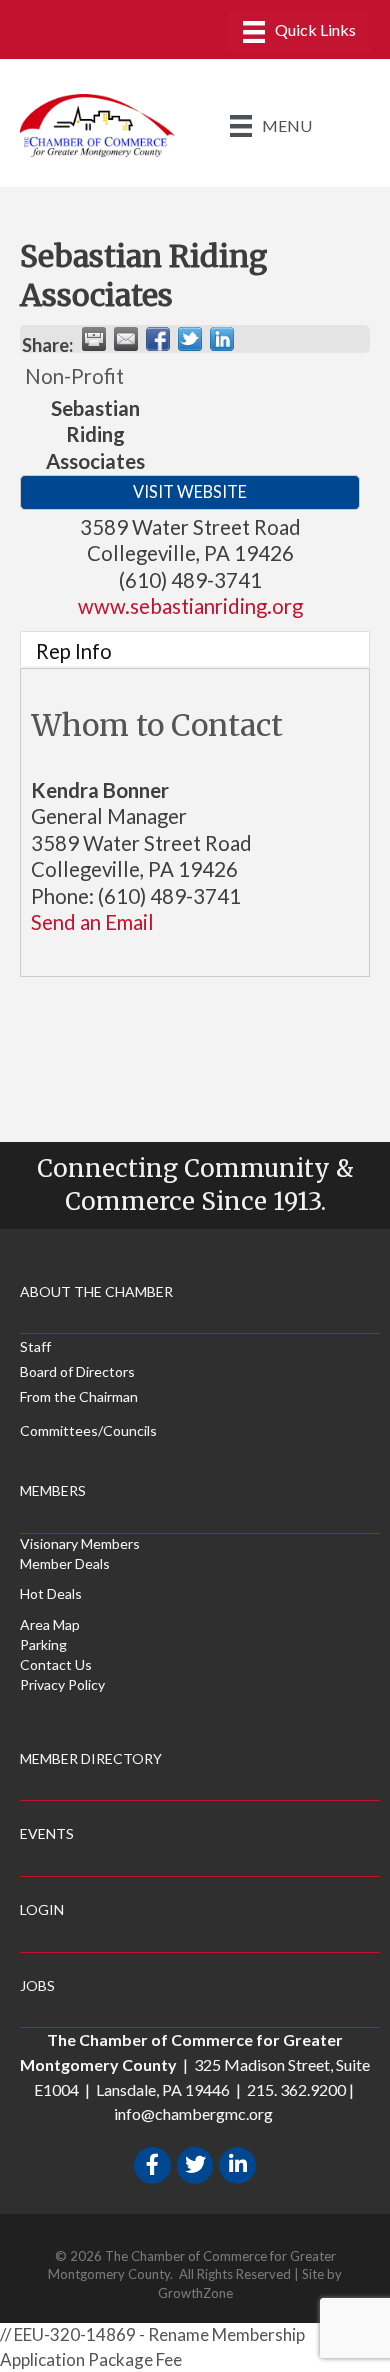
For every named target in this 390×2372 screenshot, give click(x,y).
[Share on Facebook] (158, 339)
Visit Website (190, 491)
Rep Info (74, 651)
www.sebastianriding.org (190, 606)
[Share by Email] (126, 339)
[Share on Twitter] (190, 339)
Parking (43, 1644)
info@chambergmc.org (193, 2113)
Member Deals (65, 1563)
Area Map (50, 1624)
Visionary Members (80, 1543)
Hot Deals (51, 1593)
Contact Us (56, 1664)
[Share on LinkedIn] (222, 339)
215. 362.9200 (296, 2089)
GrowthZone (195, 2293)
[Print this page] (94, 339)
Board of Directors (77, 1371)
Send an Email (92, 922)
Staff (35, 1346)
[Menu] (299, 31)
